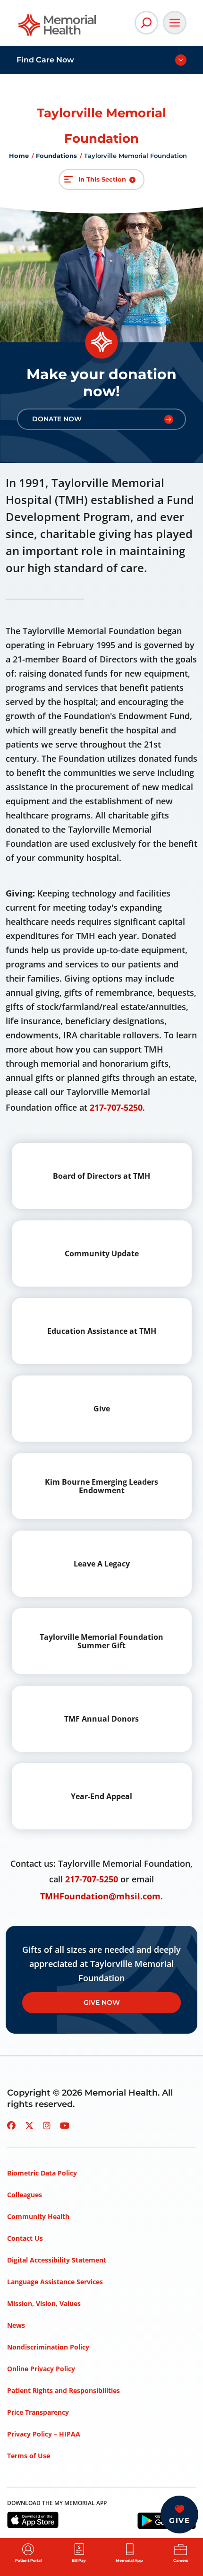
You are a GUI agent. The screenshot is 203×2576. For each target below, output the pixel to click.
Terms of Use (29, 2456)
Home (19, 156)
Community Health (38, 2216)
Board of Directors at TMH (101, 1176)
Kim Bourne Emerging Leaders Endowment (101, 1486)
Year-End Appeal (101, 1796)
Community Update (102, 1253)
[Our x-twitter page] (29, 2125)
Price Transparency (38, 2412)
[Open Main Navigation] (175, 23)
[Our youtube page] (65, 2125)
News (16, 2325)
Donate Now (57, 419)
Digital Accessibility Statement (57, 2260)
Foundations (56, 156)
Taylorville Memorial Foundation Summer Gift (101, 1641)
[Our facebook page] (11, 2125)
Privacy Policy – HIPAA (44, 2434)
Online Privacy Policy (41, 2369)
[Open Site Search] (146, 23)
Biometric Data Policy (42, 2173)
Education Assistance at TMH (102, 1331)
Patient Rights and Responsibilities (63, 2390)
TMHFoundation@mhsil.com (100, 1896)
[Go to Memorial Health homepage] (58, 28)
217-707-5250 (116, 1107)
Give (102, 1409)
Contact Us (25, 2238)
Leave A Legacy (102, 1564)
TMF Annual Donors (101, 1719)
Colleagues (25, 2195)
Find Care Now (45, 60)
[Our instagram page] (47, 2125)
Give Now (102, 2002)
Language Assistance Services (55, 2282)
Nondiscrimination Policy (48, 2347)
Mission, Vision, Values (44, 2303)
